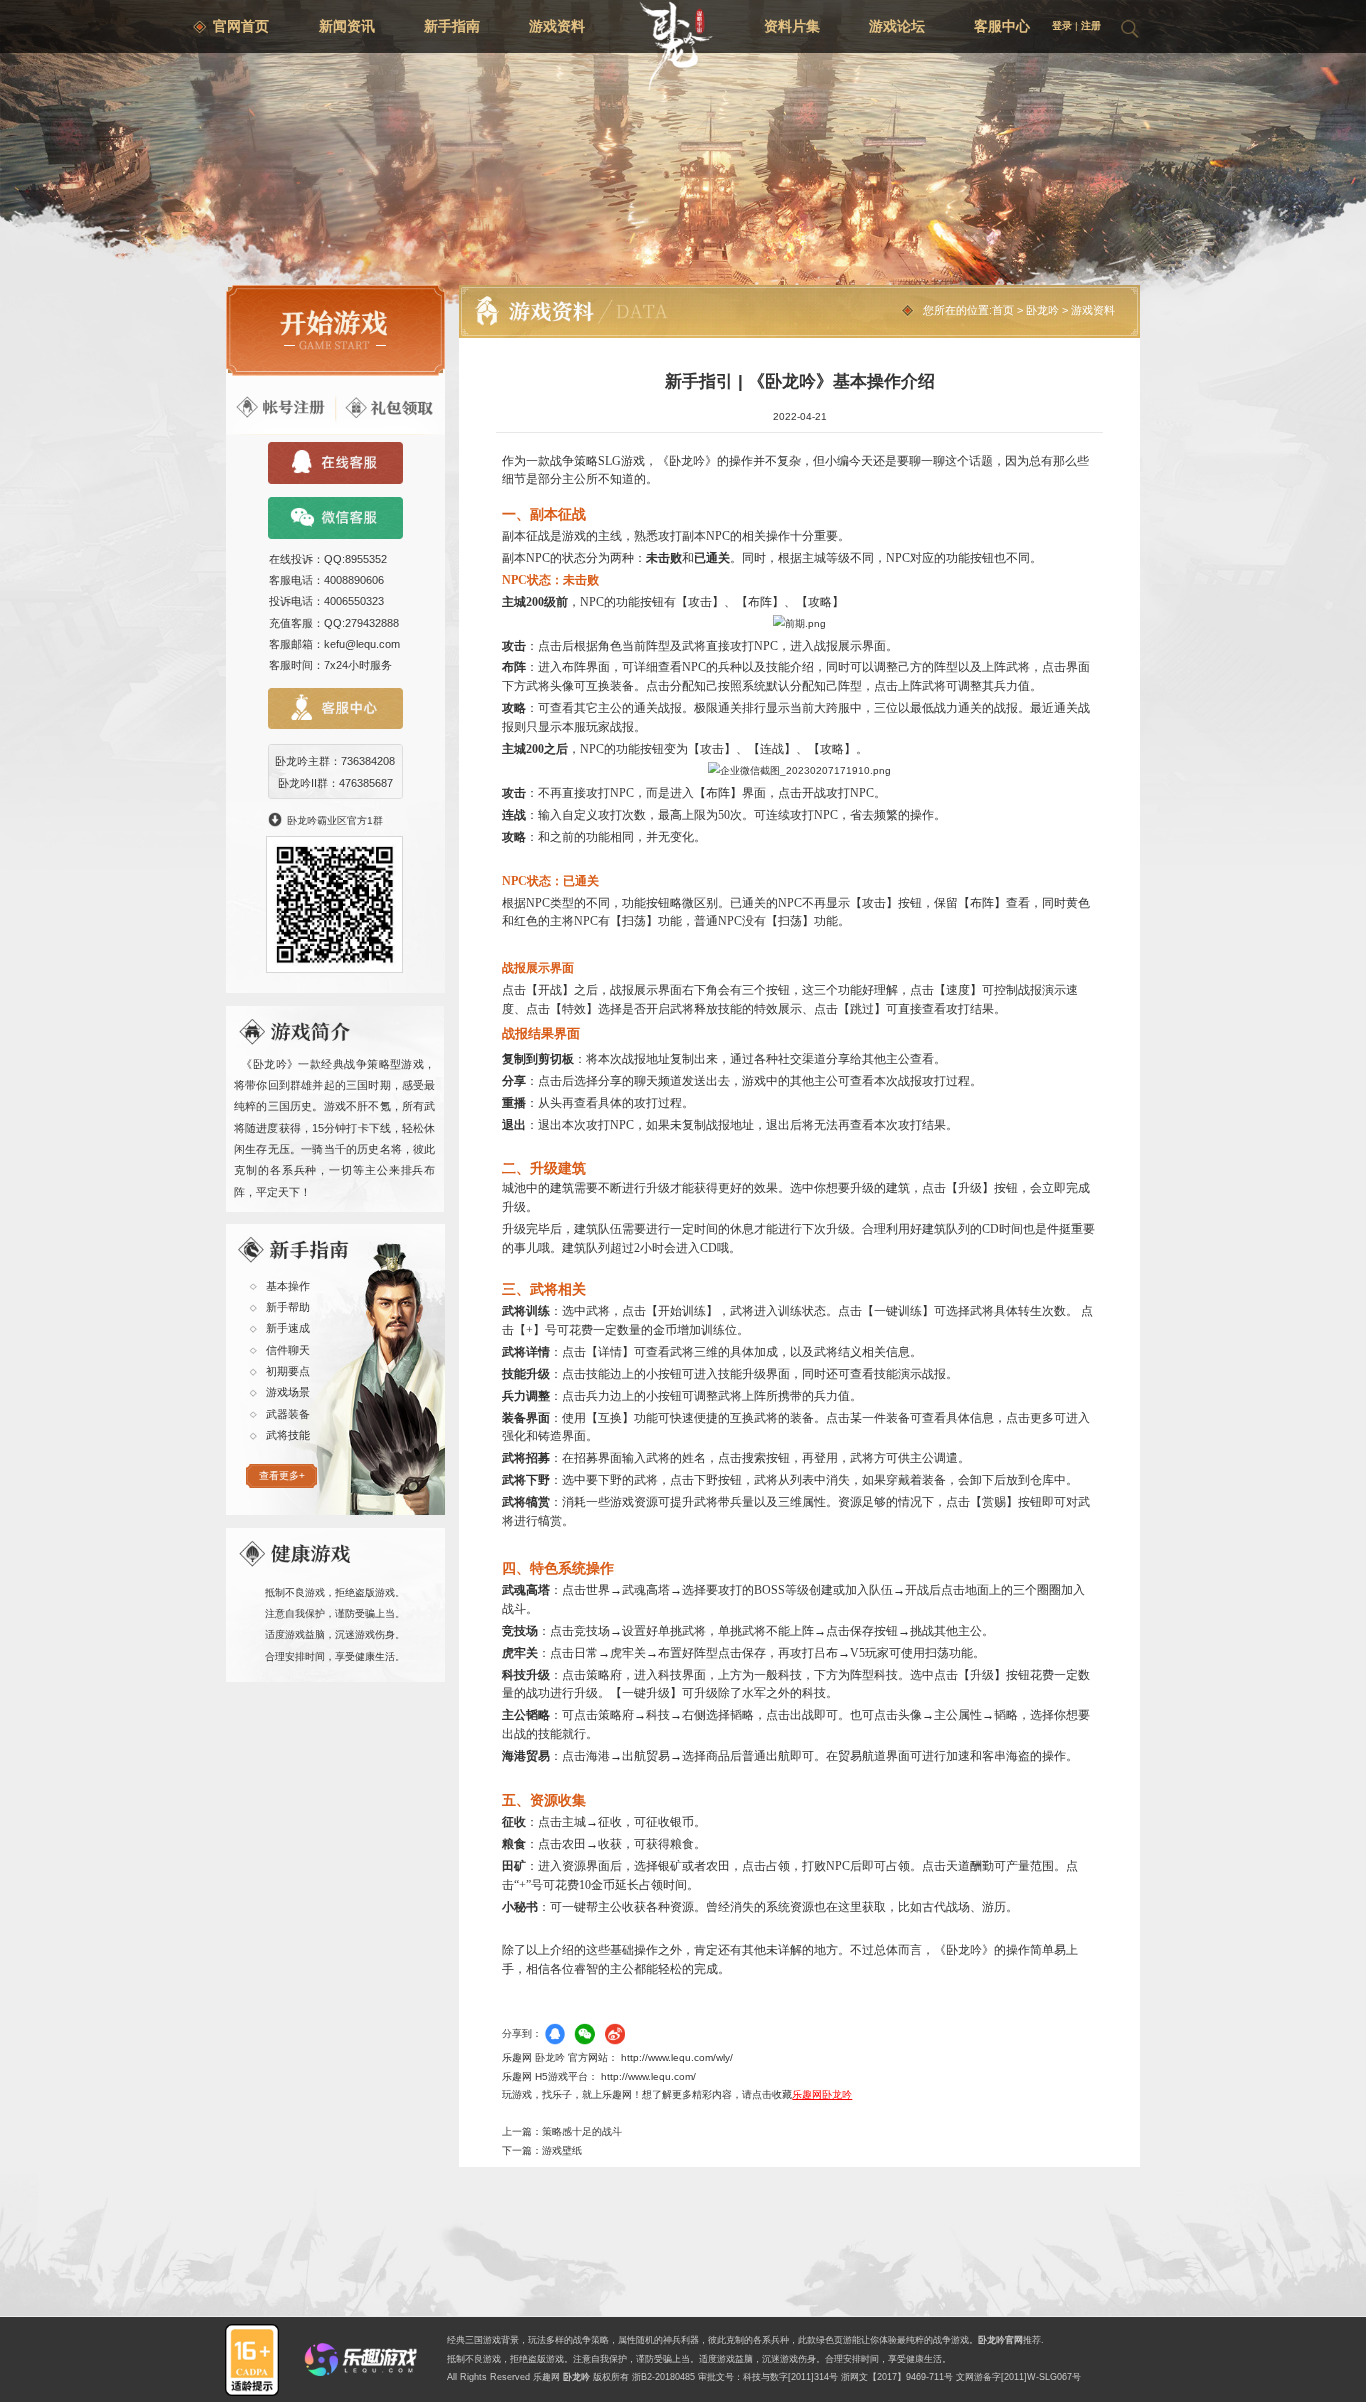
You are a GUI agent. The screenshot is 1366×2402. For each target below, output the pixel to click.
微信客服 (335, 517)
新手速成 (288, 1328)
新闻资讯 (347, 26)
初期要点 (288, 1371)
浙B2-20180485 (663, 2377)
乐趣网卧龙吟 (822, 2094)
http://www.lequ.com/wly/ (677, 2057)
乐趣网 (546, 2377)
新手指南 (452, 26)
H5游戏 (551, 2076)
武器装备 (288, 1414)
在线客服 (335, 462)
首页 (1003, 310)
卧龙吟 (1042, 310)
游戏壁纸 (562, 2150)
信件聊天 (288, 1350)
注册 (1091, 25)
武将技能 (288, 1435)
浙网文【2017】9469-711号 (897, 2377)
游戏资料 (557, 26)
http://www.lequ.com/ (648, 2076)
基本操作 (288, 1286)
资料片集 (792, 26)
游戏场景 (288, 1392)
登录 (1062, 25)
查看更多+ (282, 1475)
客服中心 (1002, 26)
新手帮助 (288, 1307)
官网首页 (241, 26)
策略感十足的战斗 (582, 2131)
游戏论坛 (897, 26)
